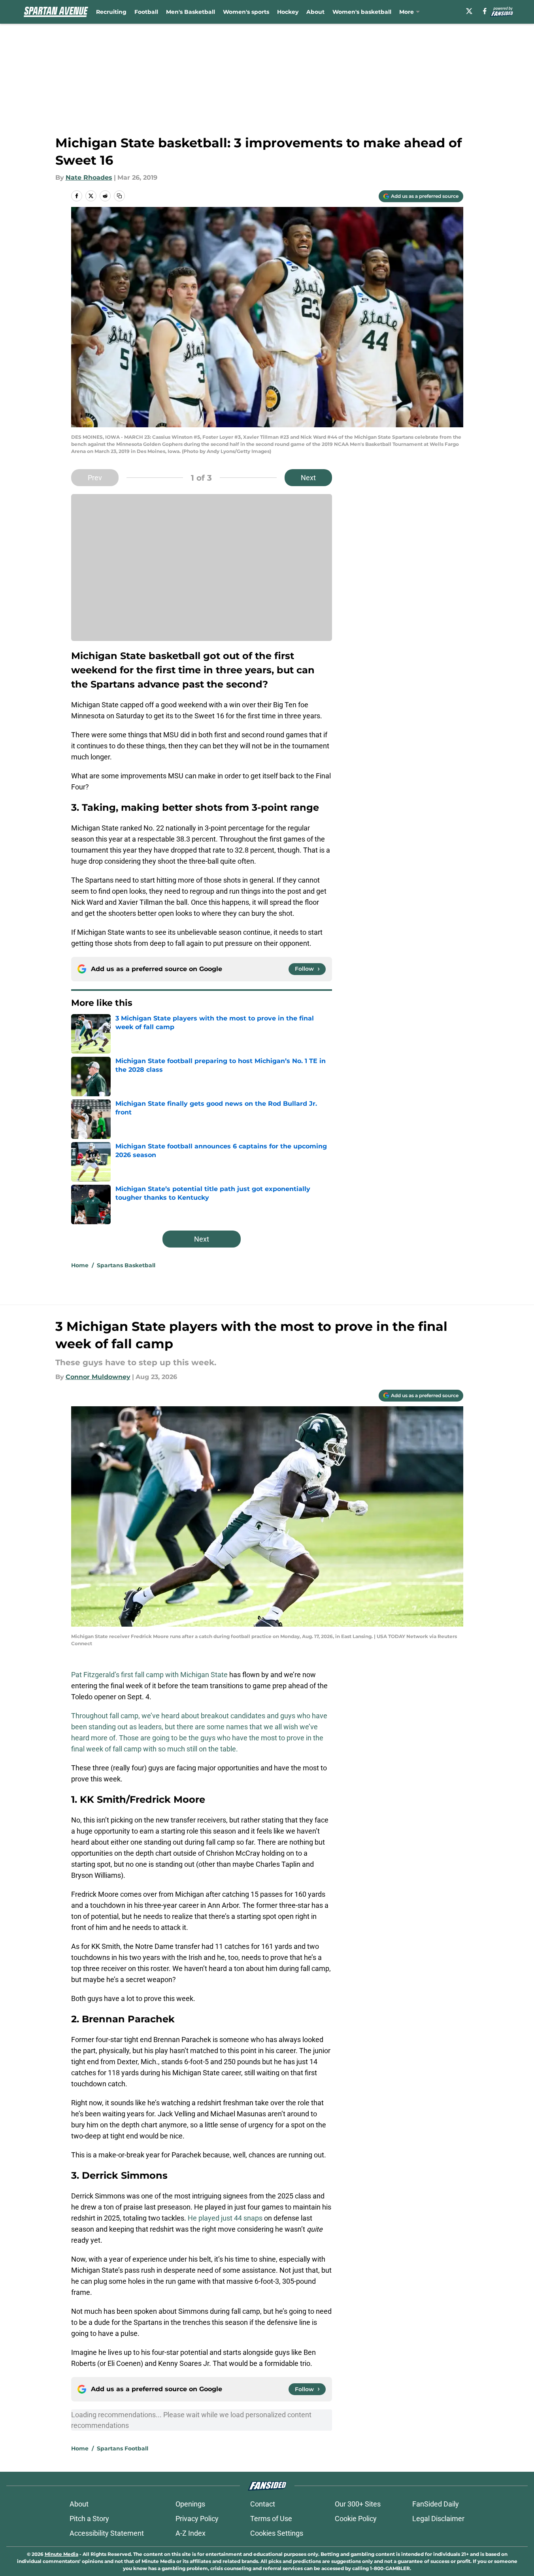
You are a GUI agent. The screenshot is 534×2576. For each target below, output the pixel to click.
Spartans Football (123, 2448)
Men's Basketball (191, 12)
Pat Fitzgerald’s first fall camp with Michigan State (149, 1675)
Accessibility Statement (107, 2533)
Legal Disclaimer (438, 2519)
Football (146, 12)
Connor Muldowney (98, 1377)
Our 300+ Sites (358, 2504)
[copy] (119, 196)
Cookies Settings (277, 2533)
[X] (469, 11)
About (315, 12)
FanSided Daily (436, 2504)
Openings (190, 2504)
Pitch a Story (89, 2519)
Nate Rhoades (89, 178)
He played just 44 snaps (225, 2218)
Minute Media (61, 2554)
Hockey (288, 12)
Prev (95, 478)
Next (308, 478)
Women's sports (246, 12)
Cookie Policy (356, 2519)
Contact (263, 2504)
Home (80, 1265)
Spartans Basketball (126, 1265)
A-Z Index (191, 2533)
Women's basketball (362, 12)
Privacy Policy (197, 2519)
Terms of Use (271, 2519)
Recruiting (111, 12)
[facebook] (485, 11)
